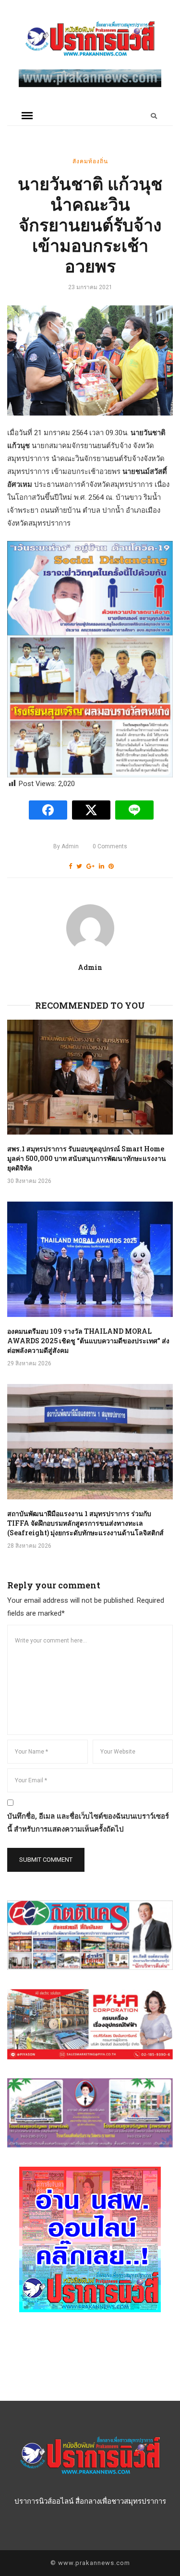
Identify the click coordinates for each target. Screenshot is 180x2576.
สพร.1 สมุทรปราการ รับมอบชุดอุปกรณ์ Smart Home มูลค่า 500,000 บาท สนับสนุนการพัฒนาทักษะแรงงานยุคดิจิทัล (87, 1158)
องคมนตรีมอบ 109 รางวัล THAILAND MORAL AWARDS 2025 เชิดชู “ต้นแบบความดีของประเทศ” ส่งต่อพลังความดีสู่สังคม (88, 1341)
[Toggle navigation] (27, 116)
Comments (110, 846)
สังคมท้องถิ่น (90, 161)
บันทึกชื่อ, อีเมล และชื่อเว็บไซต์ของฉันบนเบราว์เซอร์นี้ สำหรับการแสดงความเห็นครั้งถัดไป (88, 1823)
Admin (66, 846)
